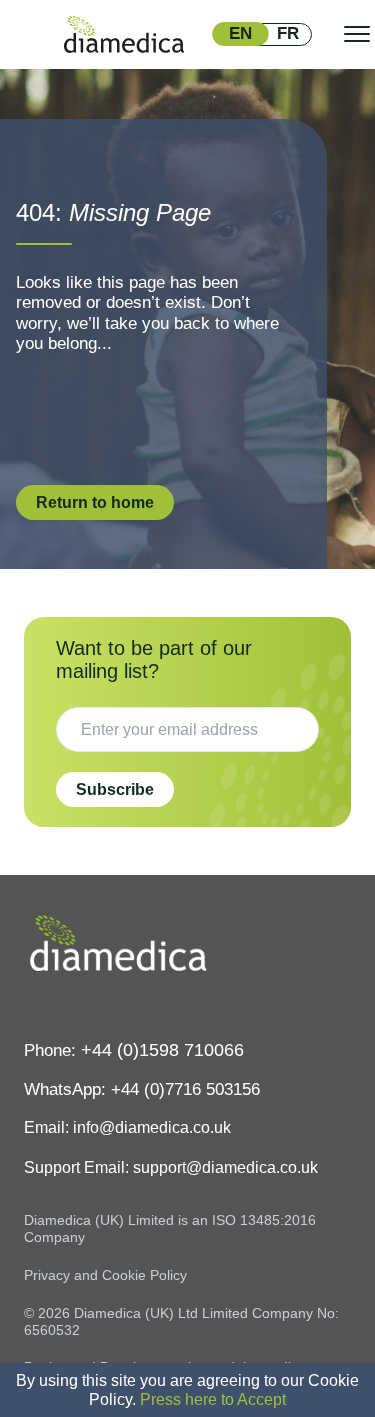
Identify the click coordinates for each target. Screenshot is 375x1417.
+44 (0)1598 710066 (162, 1050)
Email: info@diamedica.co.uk (127, 1127)
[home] (124, 34)
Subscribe (115, 789)
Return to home (95, 502)
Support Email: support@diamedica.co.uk (171, 1167)
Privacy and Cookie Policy (105, 1275)
